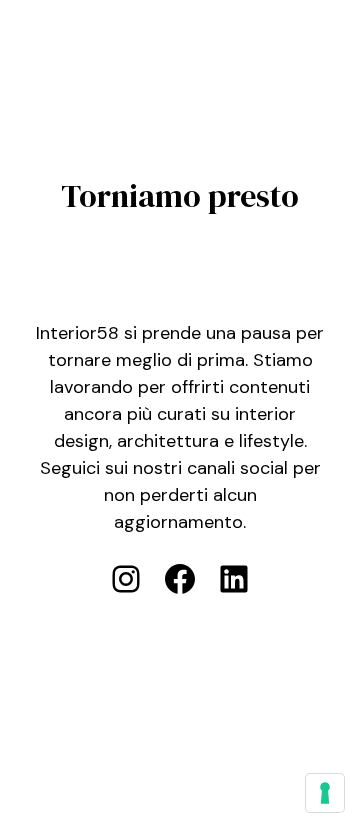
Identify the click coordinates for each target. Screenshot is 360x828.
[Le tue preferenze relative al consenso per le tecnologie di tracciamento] (325, 793)
